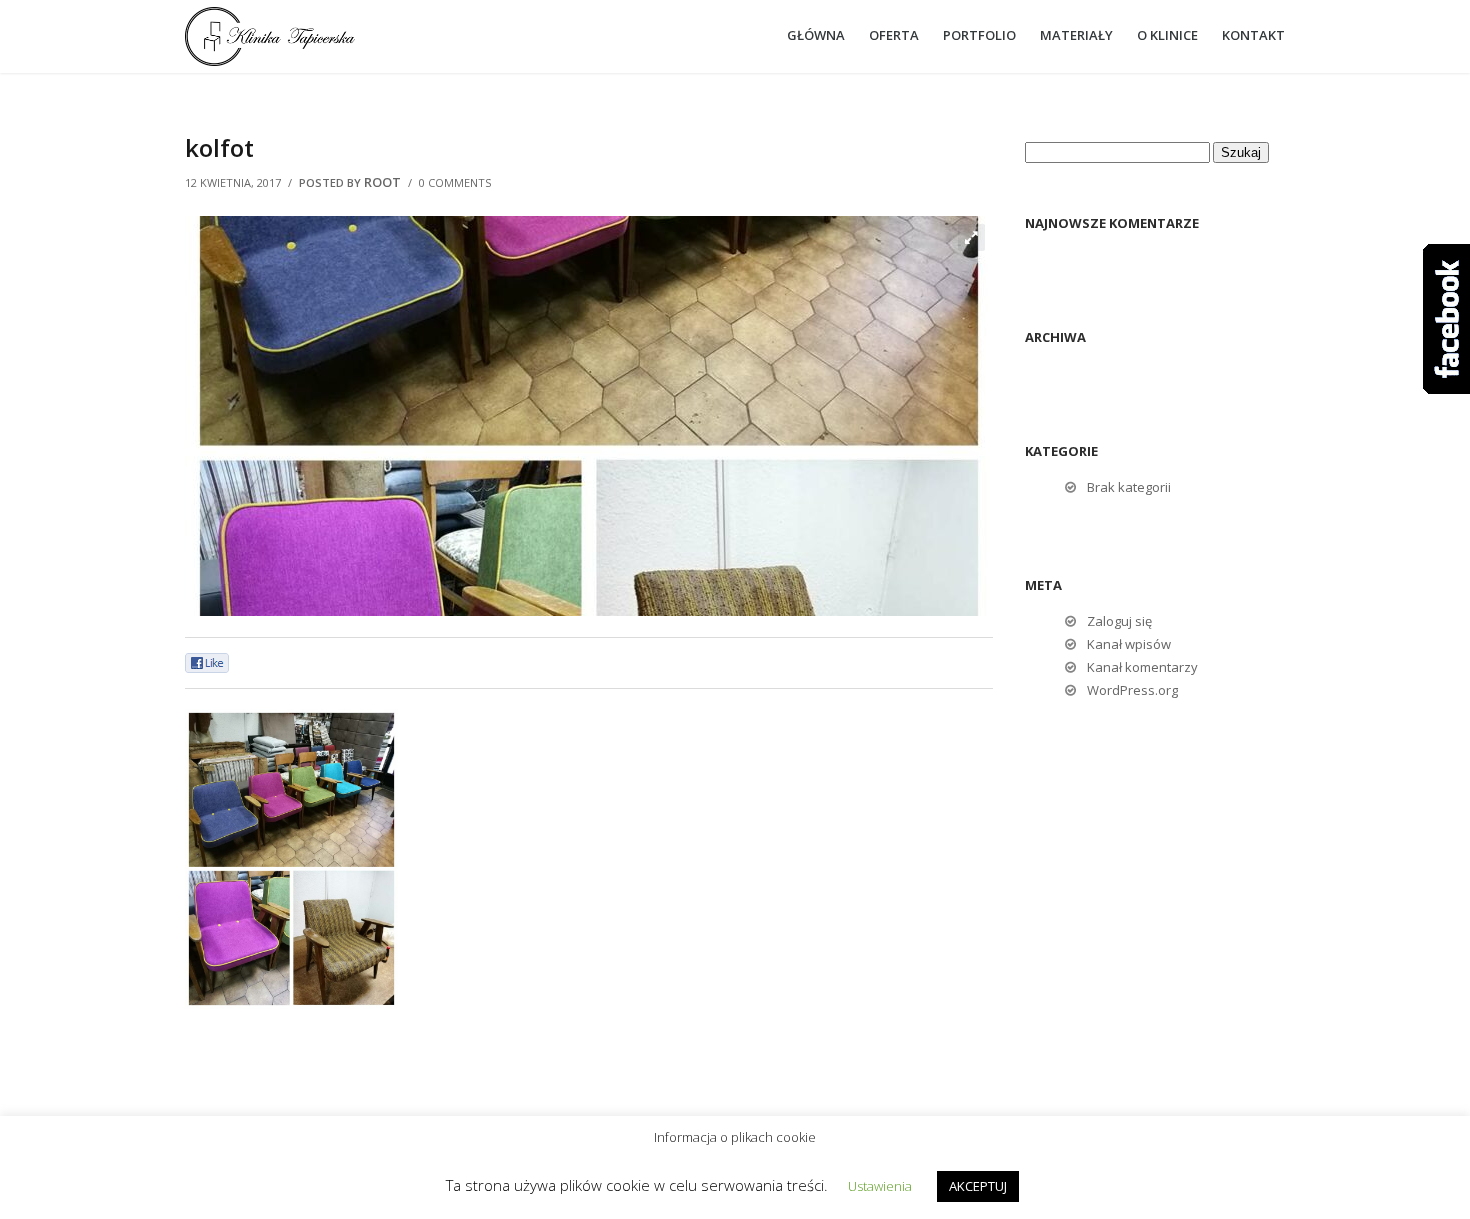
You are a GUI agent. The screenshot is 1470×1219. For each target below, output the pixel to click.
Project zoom (971, 237)
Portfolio (979, 35)
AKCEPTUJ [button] (978, 1186)
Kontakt (1253, 35)
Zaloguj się (1119, 621)
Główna (816, 35)
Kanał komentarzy (1142, 667)
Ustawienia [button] (880, 1186)
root (382, 182)
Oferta (894, 35)
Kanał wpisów (1129, 644)
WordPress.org (1132, 690)
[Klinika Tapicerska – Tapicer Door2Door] (310, 36)
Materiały (1076, 35)
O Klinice (1167, 35)
